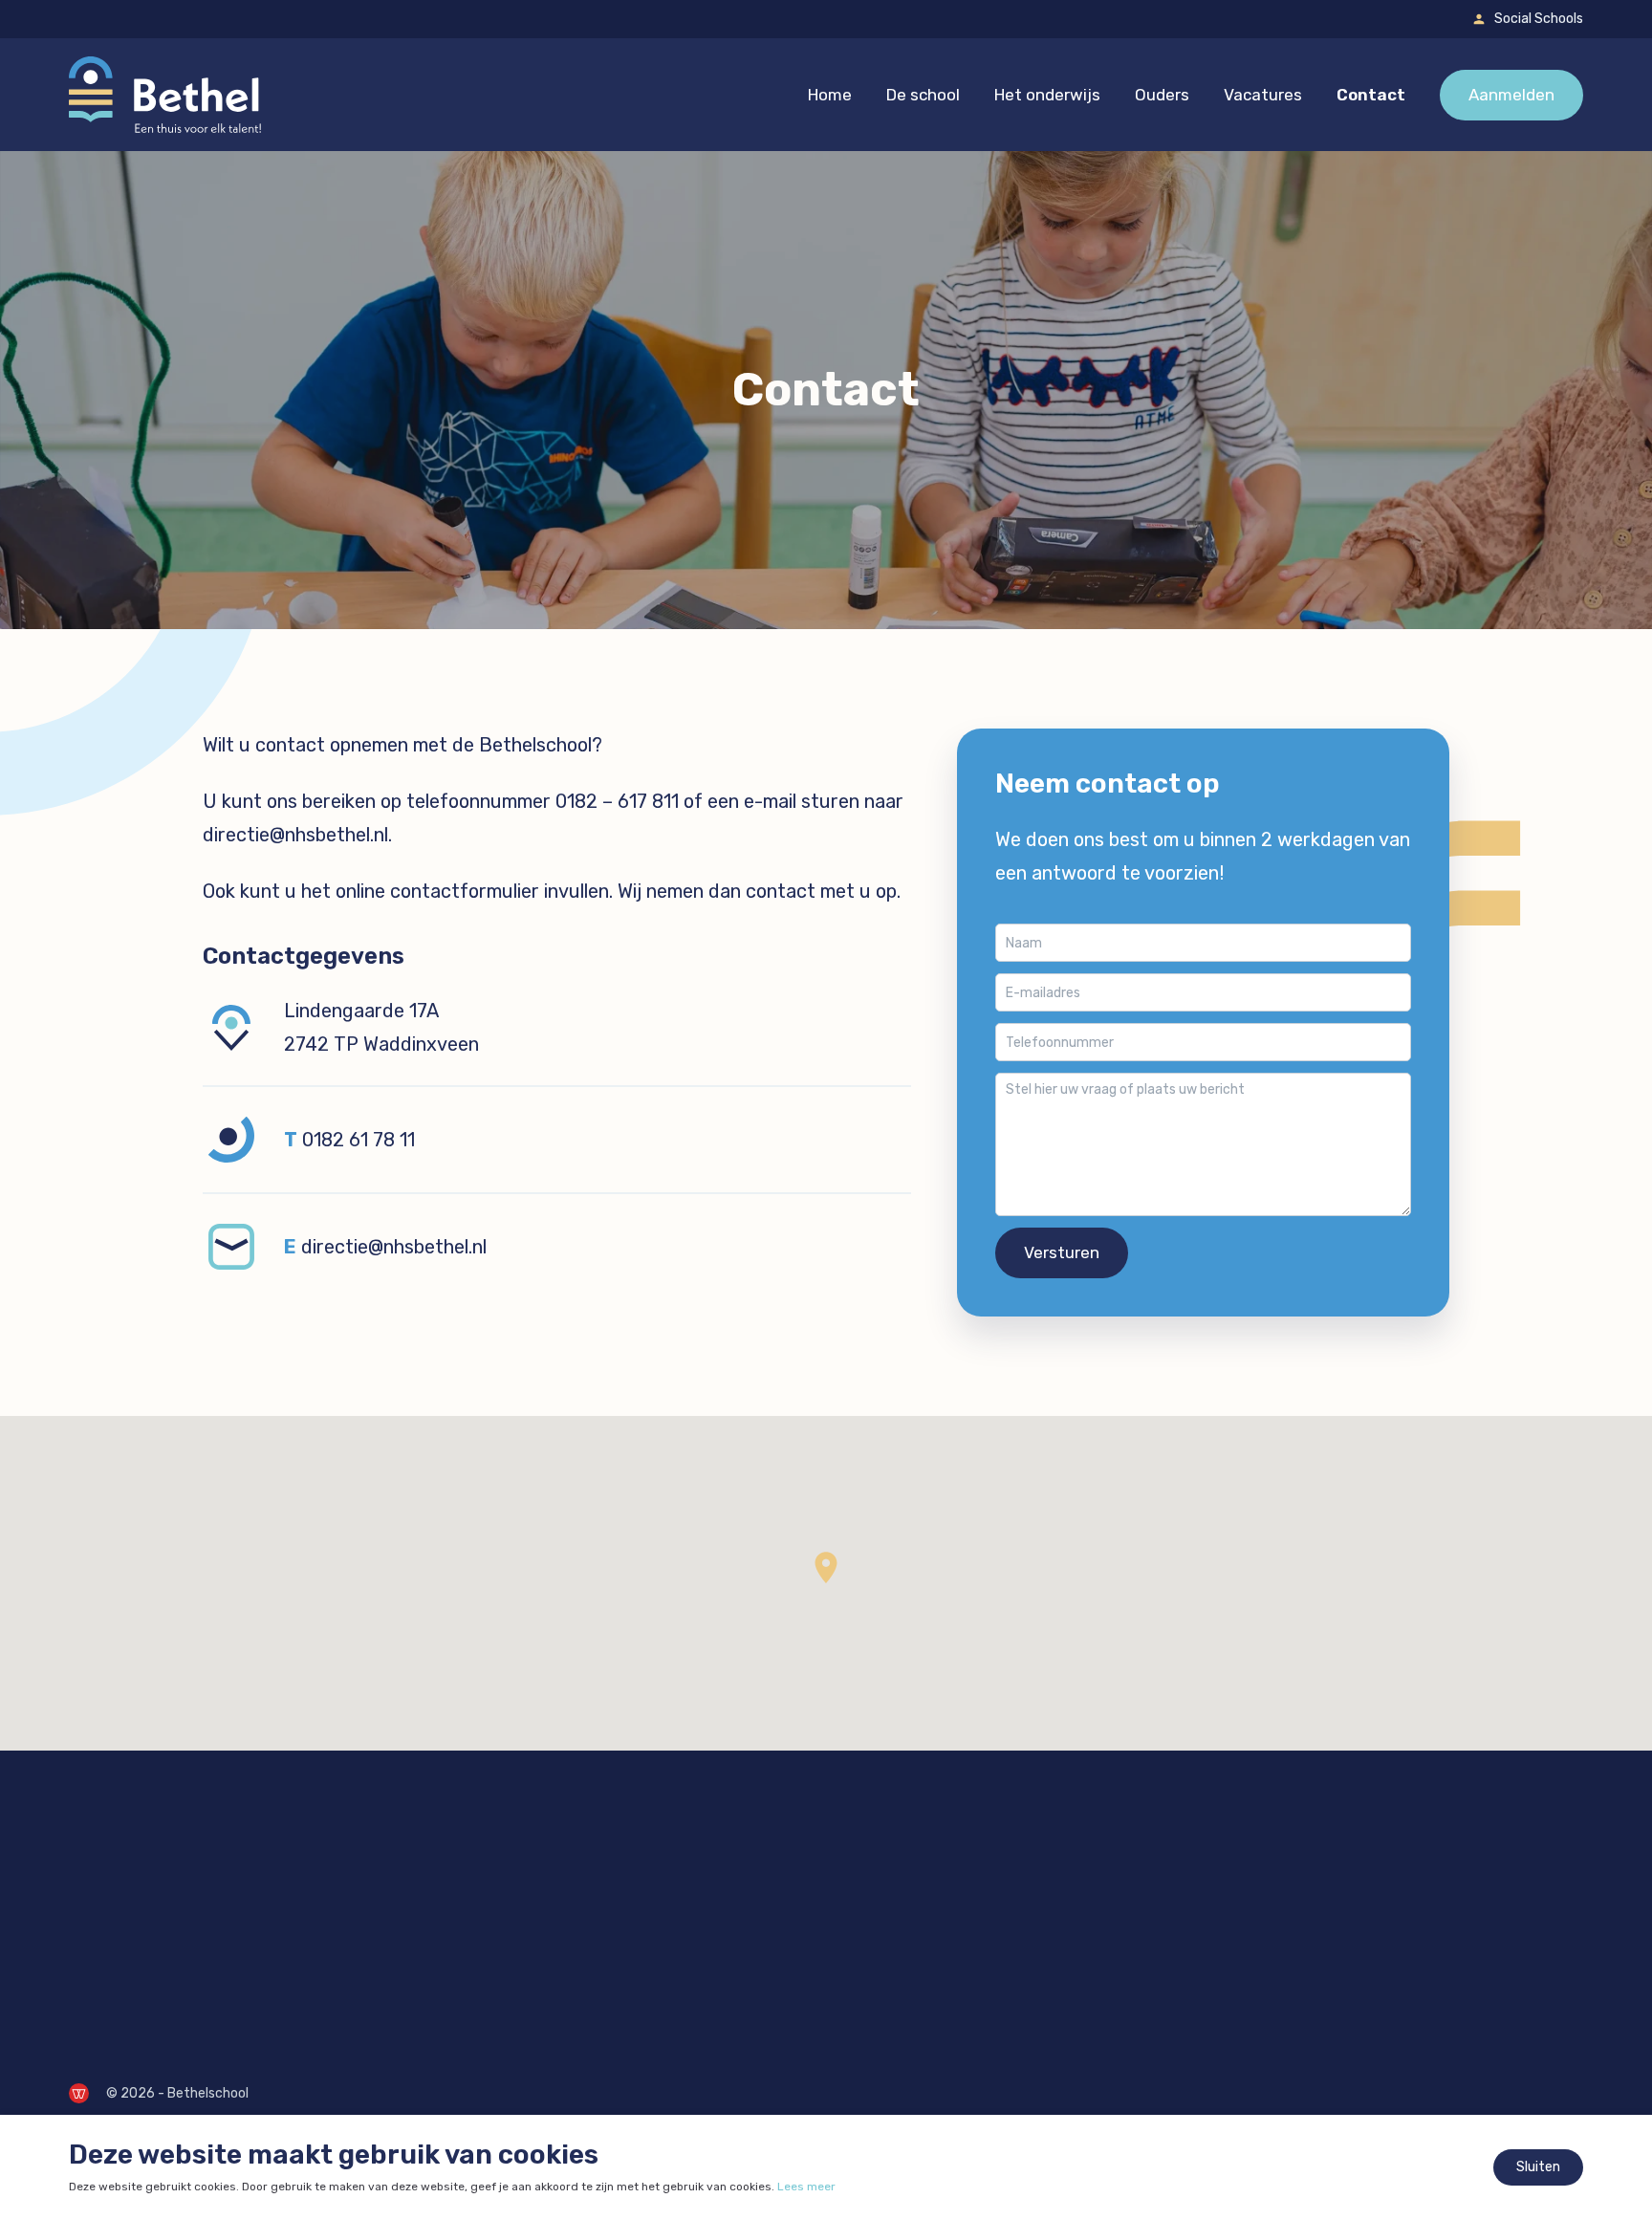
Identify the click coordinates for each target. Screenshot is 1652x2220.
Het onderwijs (1047, 95)
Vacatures (1263, 95)
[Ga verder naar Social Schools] (1479, 19)
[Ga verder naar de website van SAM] (890, 1972)
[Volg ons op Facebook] (88, 1972)
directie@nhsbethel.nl (295, 835)
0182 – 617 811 (617, 801)
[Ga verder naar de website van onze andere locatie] (578, 1894)
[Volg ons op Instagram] (138, 1972)
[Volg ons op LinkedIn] (187, 1972)
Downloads (908, 1872)
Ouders (1162, 95)
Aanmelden (1511, 95)
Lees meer (806, 2187)
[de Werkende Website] (79, 2093)
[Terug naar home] (165, 95)
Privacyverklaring (931, 1903)
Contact (1371, 95)
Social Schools (1539, 19)
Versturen (1062, 1252)
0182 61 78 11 (359, 1140)
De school (923, 95)
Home (830, 95)
